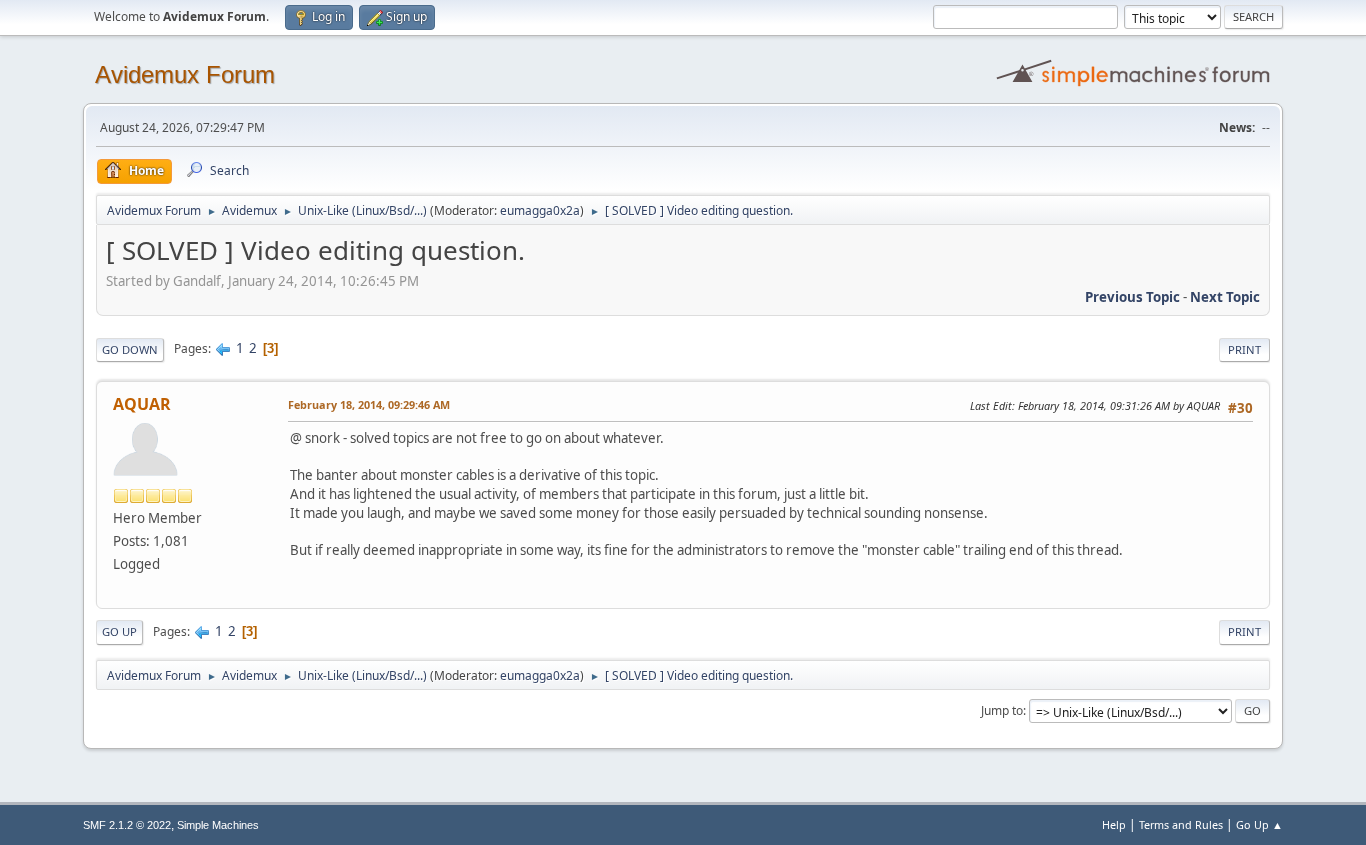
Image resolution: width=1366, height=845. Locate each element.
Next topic (1225, 297)
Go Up (119, 631)
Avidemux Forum (185, 74)
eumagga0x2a (540, 210)
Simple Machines (218, 825)
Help (1114, 824)
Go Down (130, 349)
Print (1244, 349)
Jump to (1002, 710)
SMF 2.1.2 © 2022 (127, 825)
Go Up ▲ (1259, 824)
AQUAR (142, 404)
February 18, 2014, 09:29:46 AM (369, 404)
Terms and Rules (1181, 824)
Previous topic (1132, 297)
